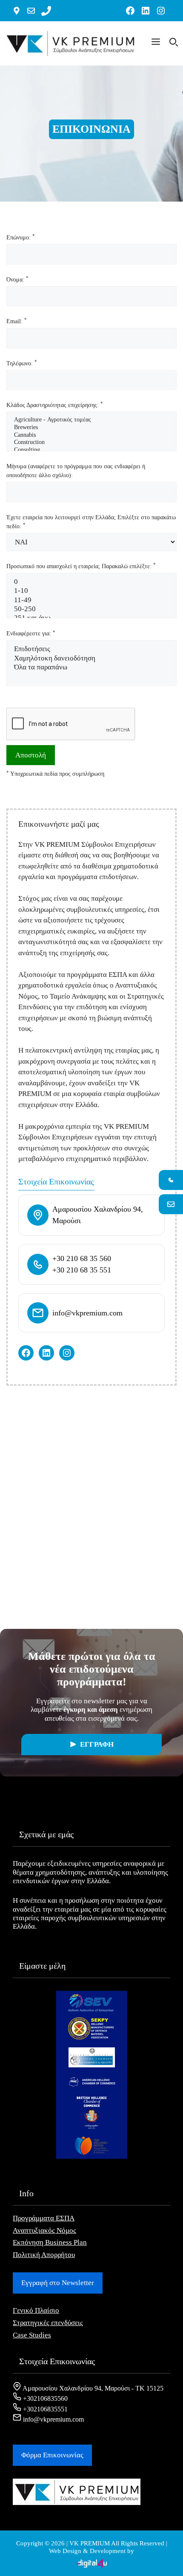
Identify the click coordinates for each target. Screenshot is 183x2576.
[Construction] (91, 443)
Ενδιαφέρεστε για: (31, 633)
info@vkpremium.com (87, 1313)
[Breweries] (91, 428)
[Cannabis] (91, 436)
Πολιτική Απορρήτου (44, 2255)
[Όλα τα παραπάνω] (91, 667)
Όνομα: (17, 279)
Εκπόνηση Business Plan (50, 2242)
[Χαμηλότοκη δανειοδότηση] (91, 659)
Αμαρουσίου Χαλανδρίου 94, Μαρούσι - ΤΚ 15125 (92, 2388)
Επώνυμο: (21, 237)
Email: (17, 321)
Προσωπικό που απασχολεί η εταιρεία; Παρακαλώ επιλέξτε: (81, 566)
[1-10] (91, 591)
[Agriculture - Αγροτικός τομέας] (91, 420)
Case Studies (32, 2335)
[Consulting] (91, 450)
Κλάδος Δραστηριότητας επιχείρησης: (55, 405)
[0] (91, 582)
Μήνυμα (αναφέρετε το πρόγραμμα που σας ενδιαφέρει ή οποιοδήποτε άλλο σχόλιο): (76, 471)
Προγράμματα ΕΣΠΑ (44, 2218)
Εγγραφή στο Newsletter (58, 2283)
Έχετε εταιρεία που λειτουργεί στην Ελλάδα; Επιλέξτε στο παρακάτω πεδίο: (91, 522)
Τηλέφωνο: (22, 363)
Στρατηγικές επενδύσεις (48, 2323)
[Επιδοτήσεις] (91, 649)
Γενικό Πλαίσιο (36, 2310)
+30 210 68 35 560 (82, 1258)
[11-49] (91, 600)
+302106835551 (44, 2409)
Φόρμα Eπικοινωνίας (52, 2455)
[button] (156, 43)
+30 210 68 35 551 (82, 1270)
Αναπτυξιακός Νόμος (44, 2230)
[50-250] (91, 609)
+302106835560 (44, 2398)
